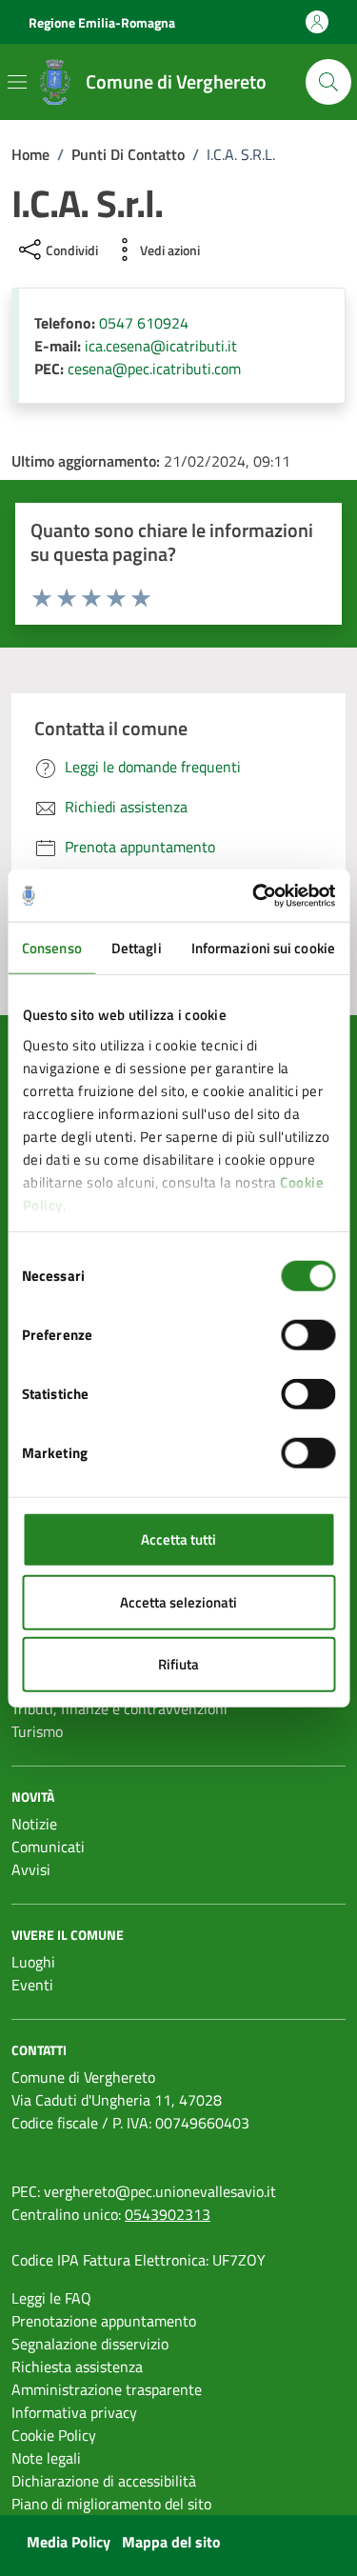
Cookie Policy (54, 2435)
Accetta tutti (178, 1539)
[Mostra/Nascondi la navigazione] (17, 82)
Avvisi (31, 1869)
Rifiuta (178, 1664)
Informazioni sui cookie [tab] (263, 948)
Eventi (32, 1985)
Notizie (34, 1824)
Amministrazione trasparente (107, 2389)
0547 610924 (144, 323)
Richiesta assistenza (77, 2366)
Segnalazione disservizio (90, 2344)
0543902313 (168, 2214)
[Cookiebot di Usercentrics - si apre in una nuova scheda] (254, 895)
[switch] (308, 1335)
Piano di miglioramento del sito (111, 2504)
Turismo (37, 1731)
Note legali (46, 2458)
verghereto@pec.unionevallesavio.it (160, 2191)
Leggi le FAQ (51, 2298)
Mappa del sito (171, 2542)
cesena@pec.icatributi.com (154, 369)
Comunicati (48, 1847)
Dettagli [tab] (137, 948)
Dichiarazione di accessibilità (104, 2481)
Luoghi (33, 1962)
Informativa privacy (74, 2412)
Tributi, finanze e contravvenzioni (119, 1708)
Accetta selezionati (178, 1601)
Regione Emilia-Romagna (102, 22)
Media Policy (69, 2542)
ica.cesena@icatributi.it (161, 346)
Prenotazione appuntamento (104, 2321)
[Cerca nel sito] (328, 82)
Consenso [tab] (52, 948)
